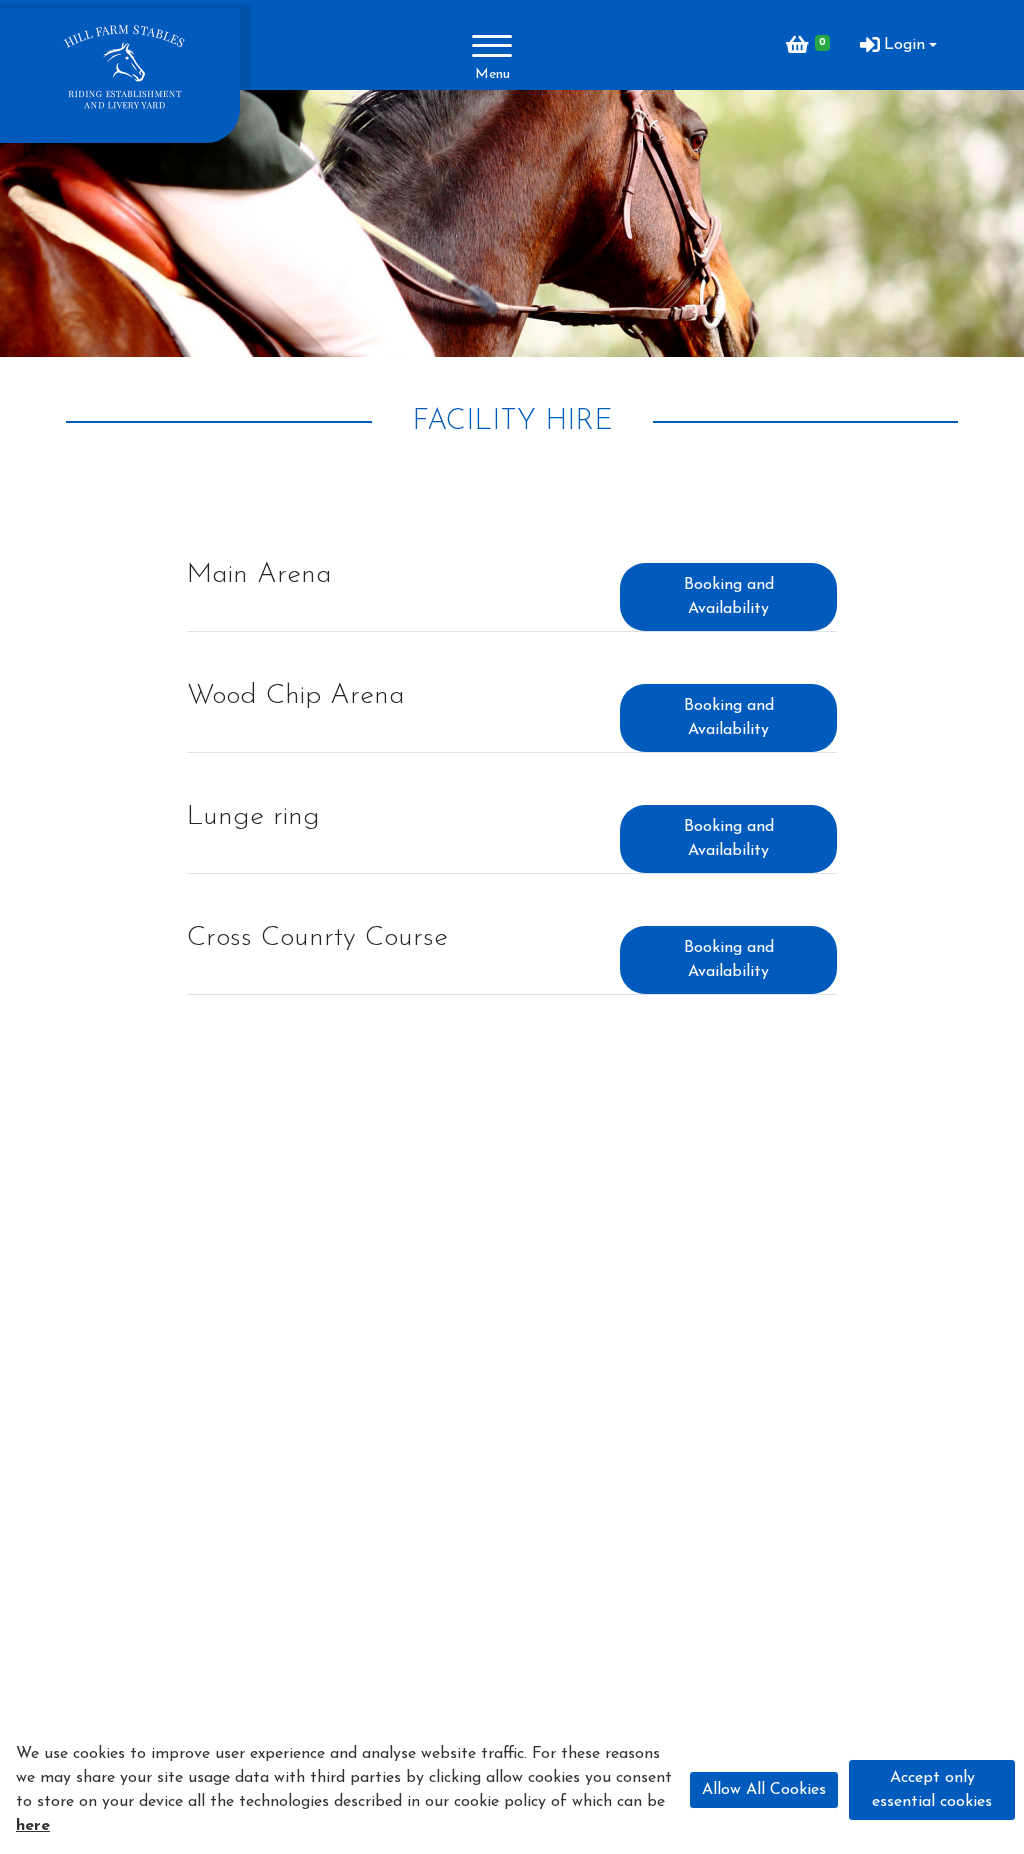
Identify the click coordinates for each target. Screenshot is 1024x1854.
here (33, 1826)
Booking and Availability (729, 597)
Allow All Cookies (764, 1790)
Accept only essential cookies (932, 1790)
